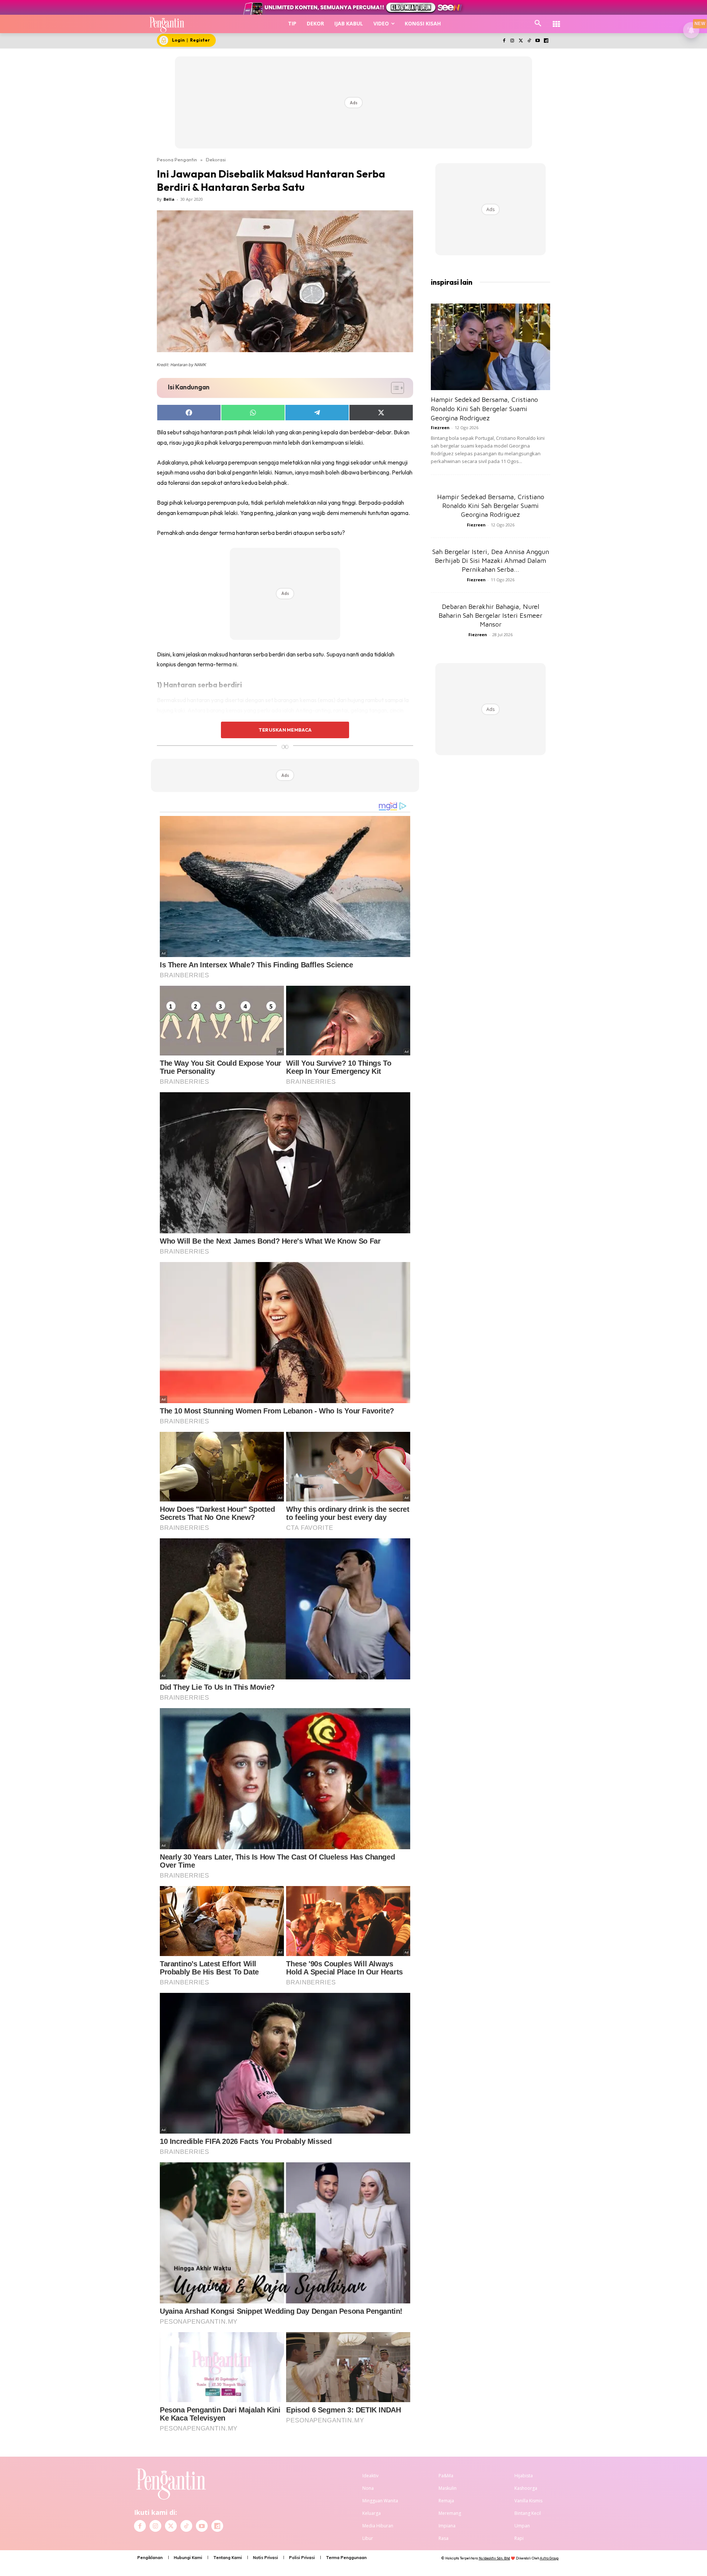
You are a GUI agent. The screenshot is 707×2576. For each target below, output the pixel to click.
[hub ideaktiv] (556, 20)
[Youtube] (537, 41)
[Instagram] (512, 41)
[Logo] (167, 24)
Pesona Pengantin (177, 160)
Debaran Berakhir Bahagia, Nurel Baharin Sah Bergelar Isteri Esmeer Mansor (490, 615)
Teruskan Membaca (285, 730)
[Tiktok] (529, 41)
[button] (538, 24)
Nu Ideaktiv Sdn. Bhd (494, 2558)
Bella (169, 199)
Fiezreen (440, 427)
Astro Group (549, 2558)
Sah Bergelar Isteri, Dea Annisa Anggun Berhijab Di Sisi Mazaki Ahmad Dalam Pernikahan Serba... (491, 560)
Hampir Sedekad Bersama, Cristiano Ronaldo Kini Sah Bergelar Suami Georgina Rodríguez (484, 409)
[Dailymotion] (546, 41)
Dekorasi (216, 160)
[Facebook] (504, 41)
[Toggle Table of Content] (394, 388)
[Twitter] (521, 41)
